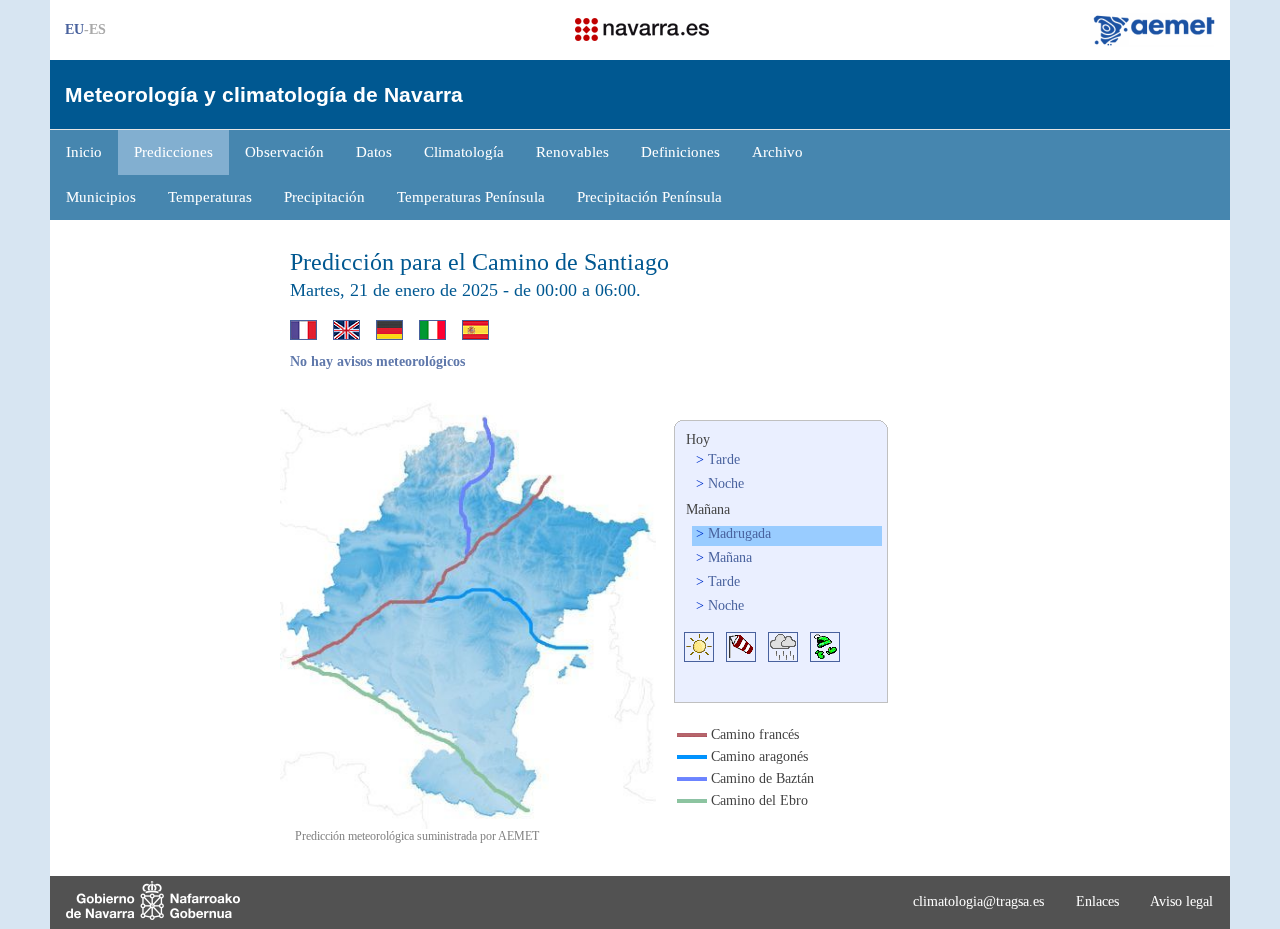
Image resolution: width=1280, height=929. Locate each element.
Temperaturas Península (471, 197)
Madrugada (739, 533)
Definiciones (680, 152)
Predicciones (173, 152)
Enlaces (1097, 901)
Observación (284, 152)
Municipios (101, 197)
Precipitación (324, 197)
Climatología (464, 152)
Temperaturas (210, 197)
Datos (374, 152)
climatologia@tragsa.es (978, 901)
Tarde (724, 459)
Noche (726, 483)
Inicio (84, 152)
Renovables (572, 152)
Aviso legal (1181, 901)
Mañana (730, 557)
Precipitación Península (649, 197)
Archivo (777, 152)
